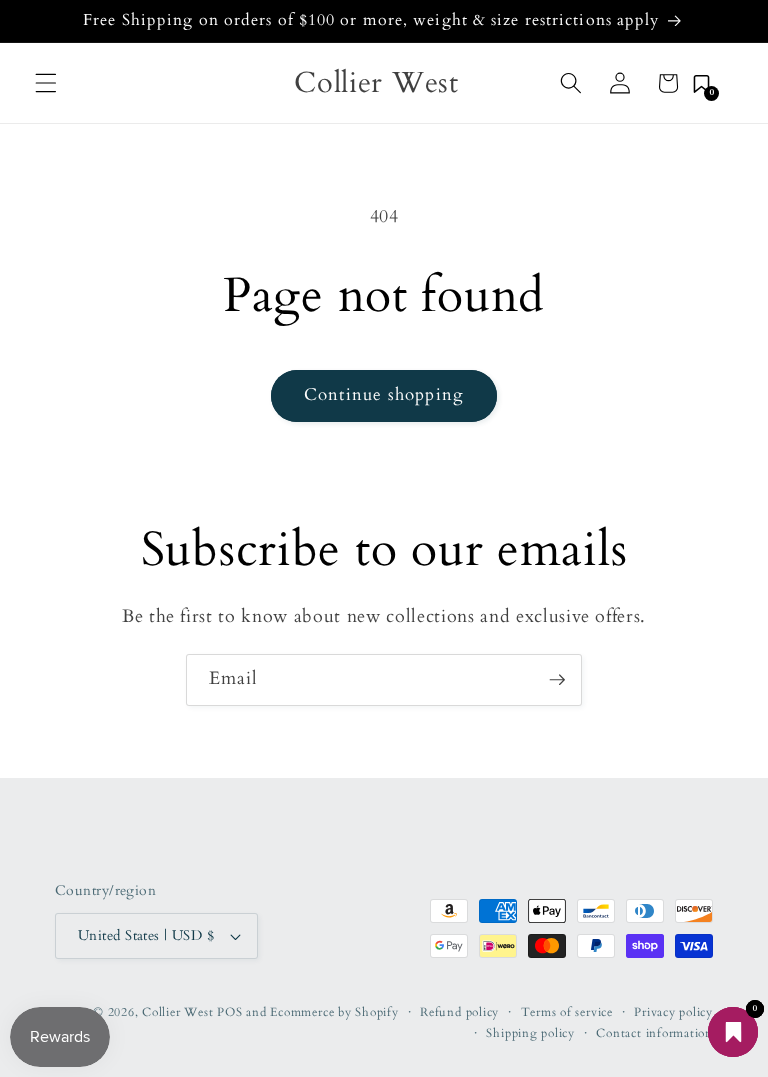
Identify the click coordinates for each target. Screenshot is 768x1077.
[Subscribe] (557, 680)
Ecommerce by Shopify (334, 1012)
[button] (46, 83)
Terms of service (567, 1012)
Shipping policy (530, 1033)
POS (229, 1012)
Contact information (654, 1033)
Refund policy (459, 1012)
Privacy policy (673, 1012)
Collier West (177, 1012)
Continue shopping (384, 395)
